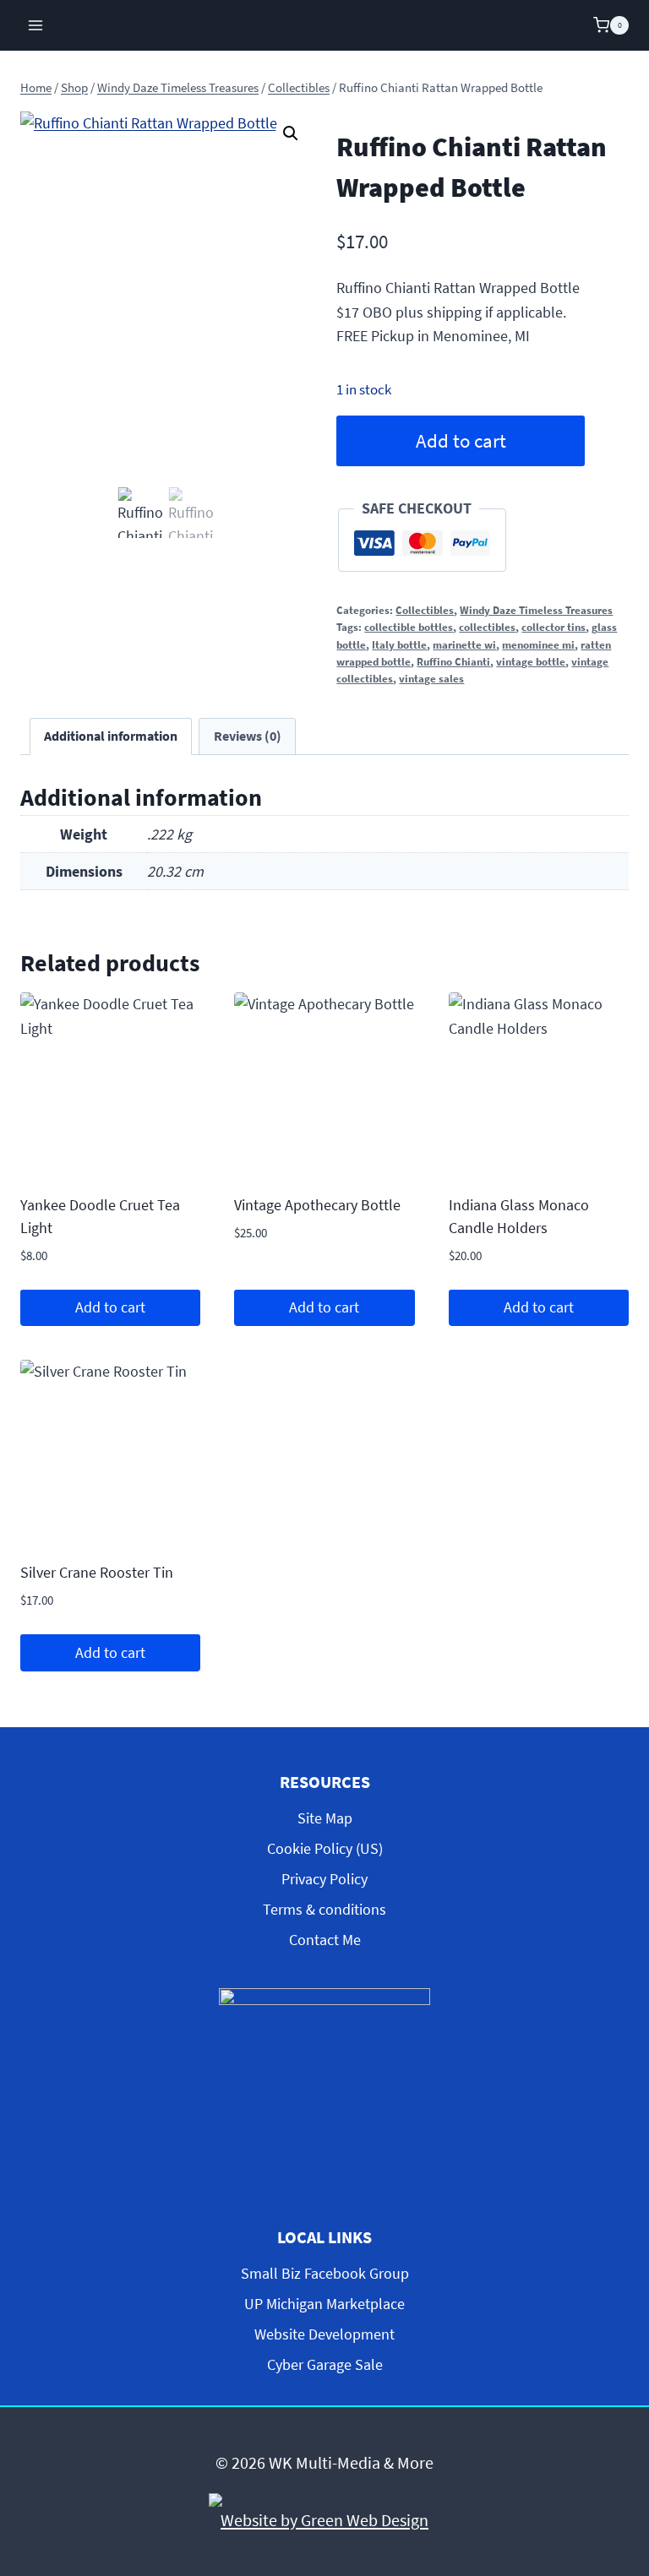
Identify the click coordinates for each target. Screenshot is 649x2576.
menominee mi (538, 645)
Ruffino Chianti (453, 662)
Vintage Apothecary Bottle (317, 1205)
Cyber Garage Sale (325, 2364)
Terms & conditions (324, 1909)
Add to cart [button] (110, 1307)
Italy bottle (399, 645)
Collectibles (425, 610)
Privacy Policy (324, 1879)
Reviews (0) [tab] (248, 736)
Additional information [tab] (111, 736)
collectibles (487, 627)
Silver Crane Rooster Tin (97, 1572)
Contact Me (325, 1940)
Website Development (324, 2334)
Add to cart (461, 441)
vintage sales (431, 679)
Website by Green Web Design (324, 2520)
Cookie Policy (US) (325, 1848)
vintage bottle (531, 662)
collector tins (554, 627)
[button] (291, 133)
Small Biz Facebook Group (325, 2273)
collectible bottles (409, 627)
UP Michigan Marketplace (324, 2304)
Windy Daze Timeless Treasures (536, 610)
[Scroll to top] (622, 2422)
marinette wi (464, 645)
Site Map (325, 1818)
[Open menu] (36, 25)
